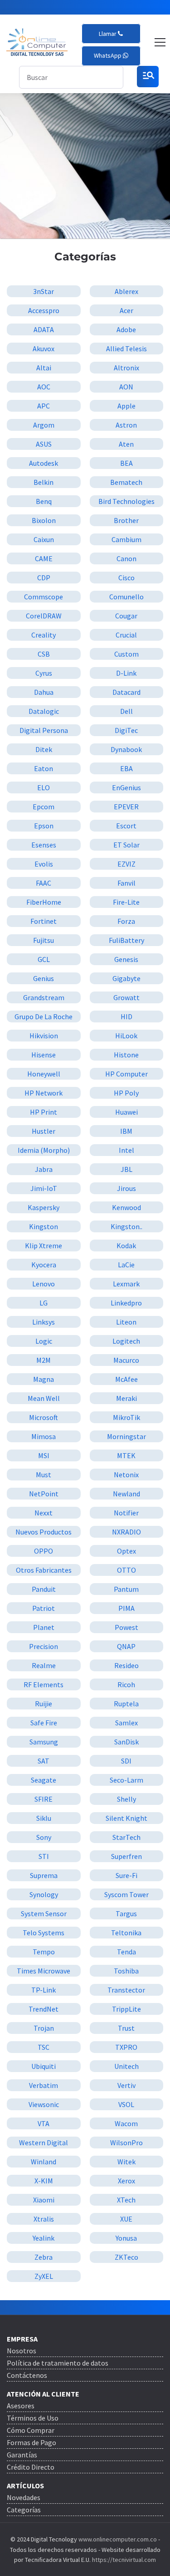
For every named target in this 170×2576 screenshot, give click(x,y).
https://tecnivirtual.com (124, 2560)
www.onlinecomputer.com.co (117, 2539)
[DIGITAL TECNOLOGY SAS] (37, 42)
